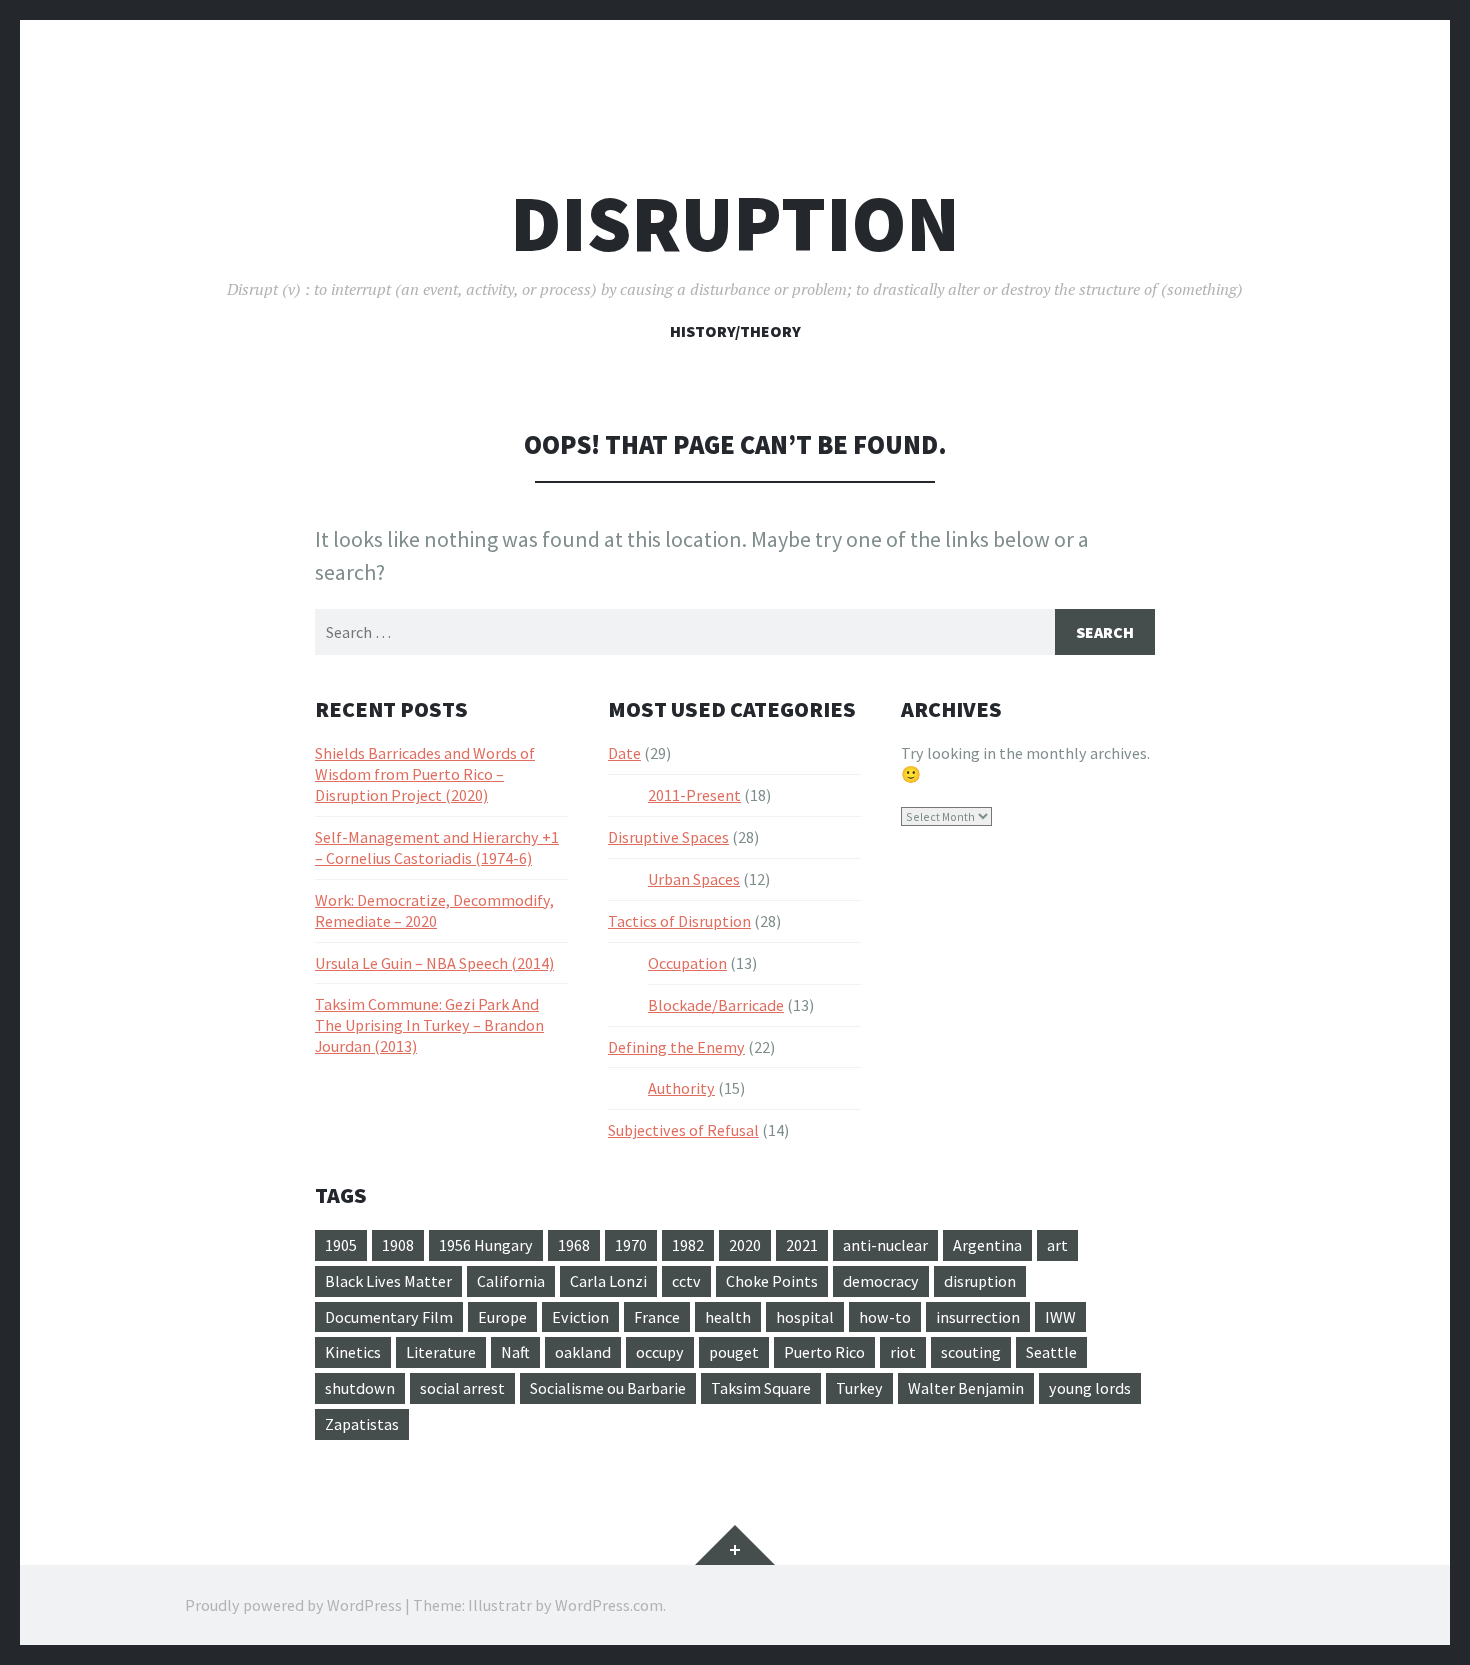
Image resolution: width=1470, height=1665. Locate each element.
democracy (881, 1281)
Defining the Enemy (676, 1047)
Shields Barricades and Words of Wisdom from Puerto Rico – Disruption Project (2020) (425, 774)
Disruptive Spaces (668, 837)
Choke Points (772, 1281)
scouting (971, 1352)
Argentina (987, 1245)
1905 (341, 1245)
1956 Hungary (486, 1245)
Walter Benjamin (966, 1388)
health (728, 1317)
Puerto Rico (824, 1352)
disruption (980, 1281)
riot (903, 1352)
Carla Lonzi (608, 1281)
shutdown (360, 1388)
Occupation (687, 963)
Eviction (580, 1317)
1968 (574, 1245)
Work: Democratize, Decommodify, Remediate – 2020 (434, 910)
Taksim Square (761, 1388)
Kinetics (353, 1352)
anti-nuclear (885, 1245)
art (1057, 1245)
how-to (885, 1317)
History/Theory (735, 331)
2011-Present (694, 795)
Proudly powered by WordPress (293, 1605)
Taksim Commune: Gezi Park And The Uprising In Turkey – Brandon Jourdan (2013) (429, 1025)
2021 (802, 1245)
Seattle (1051, 1352)
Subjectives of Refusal (683, 1130)
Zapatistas (362, 1424)
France (657, 1317)
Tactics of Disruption (679, 921)
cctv (686, 1281)
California (511, 1281)
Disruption (735, 223)
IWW (1060, 1317)
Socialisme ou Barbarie (608, 1388)
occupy (660, 1352)
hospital (805, 1317)
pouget (734, 1352)
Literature (441, 1352)
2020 (745, 1245)
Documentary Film (389, 1317)
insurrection (978, 1317)
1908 (398, 1245)
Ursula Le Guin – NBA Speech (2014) (434, 963)
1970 (631, 1245)
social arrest (462, 1388)
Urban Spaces (694, 879)
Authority (681, 1088)
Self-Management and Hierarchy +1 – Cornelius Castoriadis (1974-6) (437, 847)
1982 (688, 1245)
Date (624, 753)
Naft (515, 1352)
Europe (502, 1317)
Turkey (859, 1388)
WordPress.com (609, 1605)
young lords (1090, 1388)
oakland (583, 1352)
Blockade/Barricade (716, 1005)
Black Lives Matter (388, 1281)
